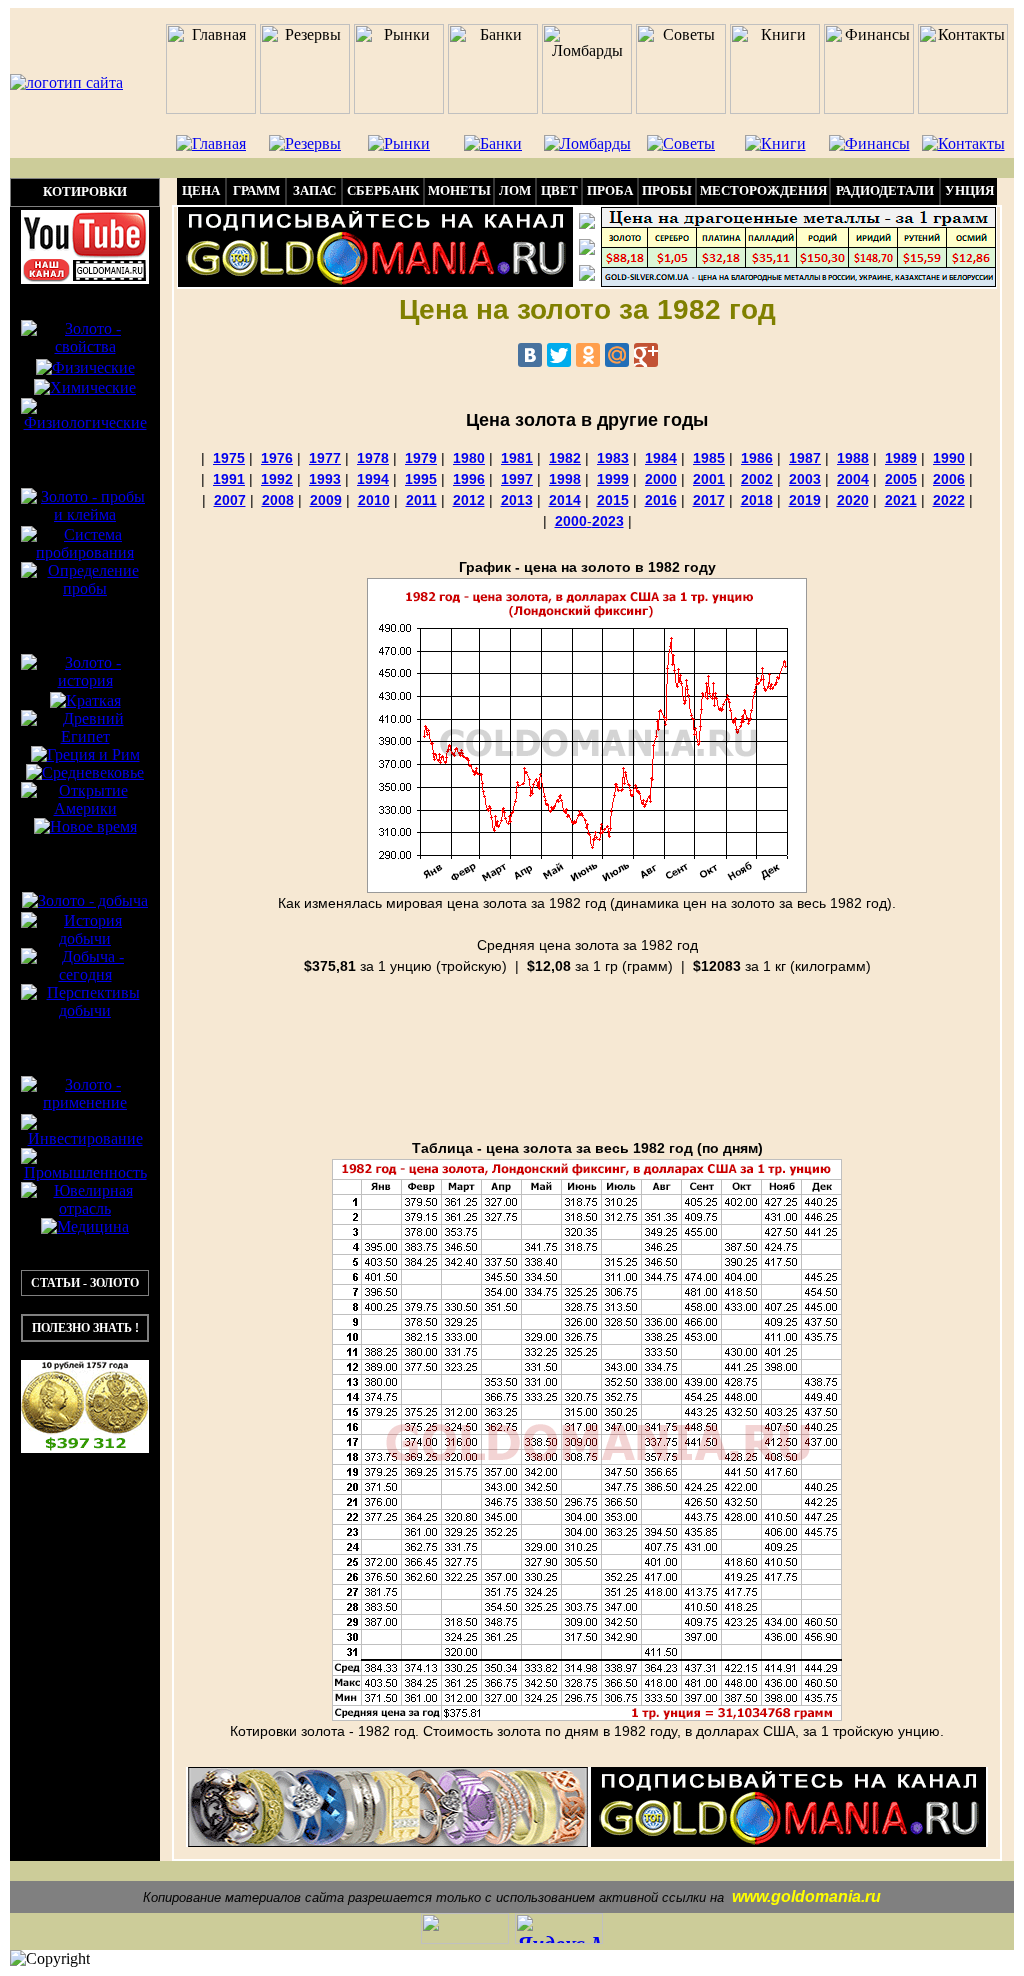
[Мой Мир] (617, 355)
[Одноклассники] (588, 355)
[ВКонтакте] (530, 355)
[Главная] (587, 223)
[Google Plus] (646, 355)
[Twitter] (559, 355)
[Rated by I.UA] (465, 1936)
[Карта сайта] (587, 275)
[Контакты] (587, 249)
